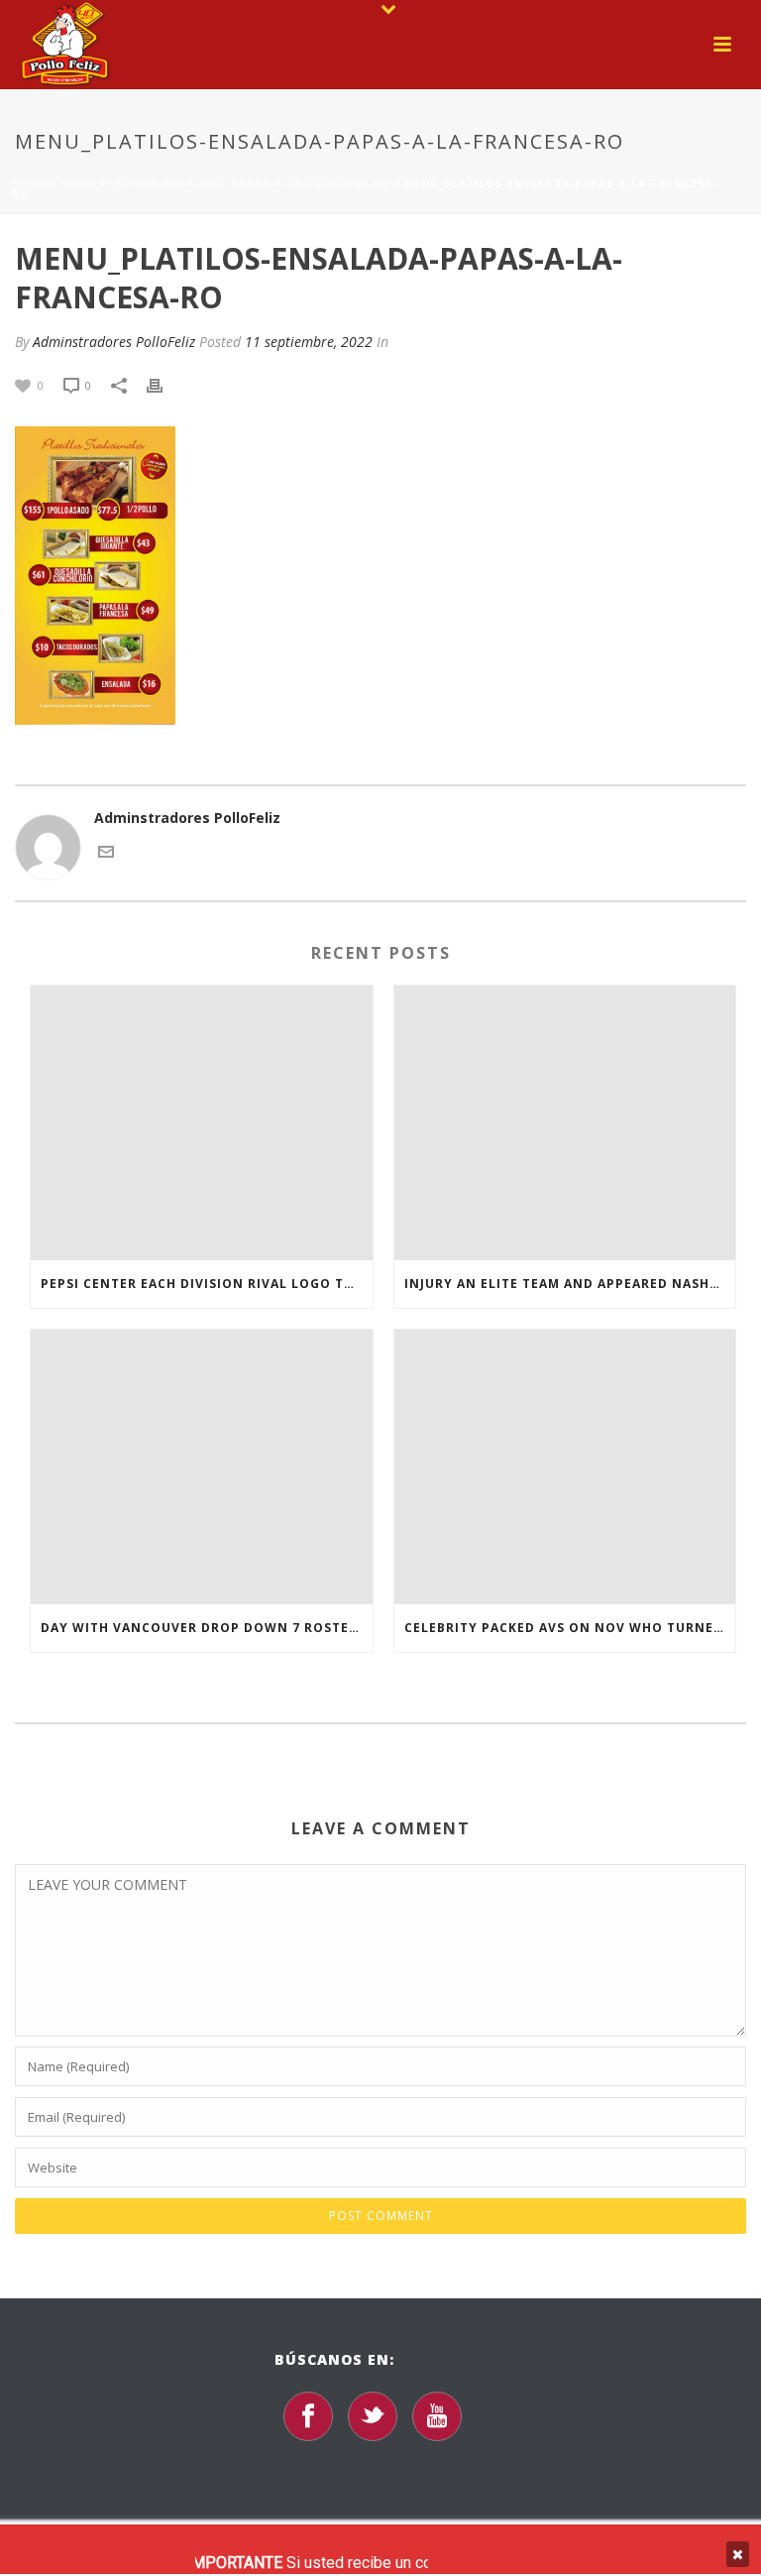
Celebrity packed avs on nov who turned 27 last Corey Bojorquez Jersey (570, 1628)
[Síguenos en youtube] (437, 2416)
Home (30, 183)
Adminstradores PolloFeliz (114, 342)
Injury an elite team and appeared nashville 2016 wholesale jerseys (570, 1284)
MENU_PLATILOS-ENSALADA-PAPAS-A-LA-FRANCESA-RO (226, 183)
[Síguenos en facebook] (308, 2416)
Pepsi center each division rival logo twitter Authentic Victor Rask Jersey (207, 1284)
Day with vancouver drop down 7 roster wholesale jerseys (207, 1628)
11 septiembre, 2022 (309, 342)
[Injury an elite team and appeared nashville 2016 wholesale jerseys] (565, 1123)
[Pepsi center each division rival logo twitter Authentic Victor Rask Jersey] (202, 1123)
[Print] (164, 384)
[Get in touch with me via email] (106, 850)
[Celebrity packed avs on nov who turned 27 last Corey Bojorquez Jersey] (565, 1467)
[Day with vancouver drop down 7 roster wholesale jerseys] (202, 1467)
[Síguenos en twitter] (373, 2416)
